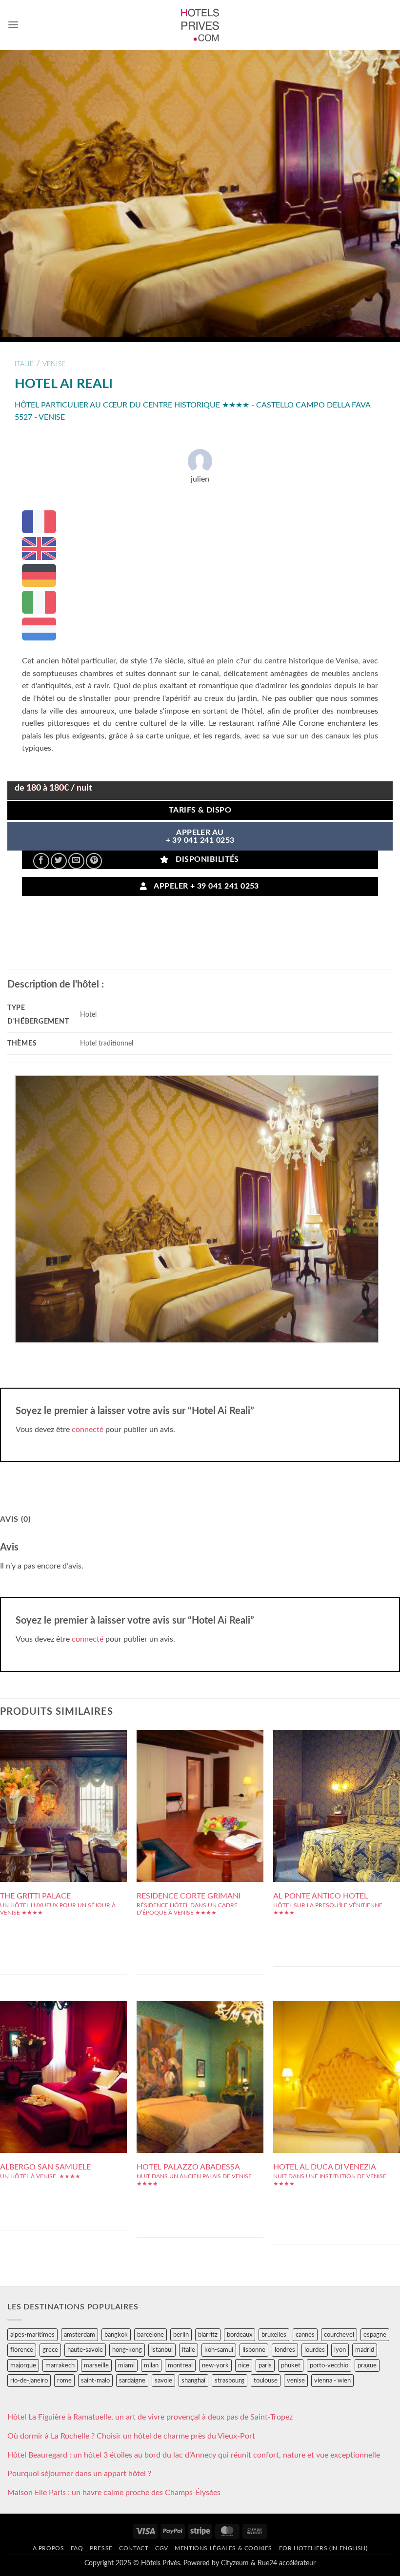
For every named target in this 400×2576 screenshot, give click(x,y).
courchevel (339, 2335)
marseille (96, 2365)
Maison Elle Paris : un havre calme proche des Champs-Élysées (114, 2493)
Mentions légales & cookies (223, 2548)
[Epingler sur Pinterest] (94, 861)
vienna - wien (332, 2381)
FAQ (77, 2548)
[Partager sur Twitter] (59, 861)
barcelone (150, 2335)
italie (24, 364)
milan (151, 2365)
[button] (13, 25)
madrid (365, 2350)
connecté (88, 1430)
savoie (163, 2381)
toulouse (266, 2381)
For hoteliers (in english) (323, 2548)
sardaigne (132, 2381)
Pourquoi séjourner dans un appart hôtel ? (79, 2474)
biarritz (208, 2335)
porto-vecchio (329, 2365)
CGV (162, 2548)
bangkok (116, 2335)
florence (22, 2350)
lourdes (315, 2350)
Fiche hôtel (63, 1802)
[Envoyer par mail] (76, 861)
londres (285, 2350)
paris (265, 2365)
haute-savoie (85, 2350)
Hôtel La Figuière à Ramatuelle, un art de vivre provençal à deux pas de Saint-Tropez (150, 2417)
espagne (375, 2335)
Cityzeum (235, 2563)
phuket (291, 2365)
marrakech (60, 2365)
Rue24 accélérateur (287, 2563)
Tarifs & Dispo (200, 810)
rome (64, 2381)
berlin (181, 2335)
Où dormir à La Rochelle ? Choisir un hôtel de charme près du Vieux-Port (131, 2436)
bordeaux (240, 2335)
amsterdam (80, 2335)
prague (367, 2365)
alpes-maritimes (32, 2335)
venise (54, 364)
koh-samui (219, 2350)
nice (244, 2365)
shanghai (193, 2381)
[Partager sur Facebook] (41, 861)
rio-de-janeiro (29, 2381)
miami (126, 2365)
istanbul (162, 2350)
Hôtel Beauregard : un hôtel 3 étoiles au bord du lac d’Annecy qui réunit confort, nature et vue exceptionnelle (194, 2455)
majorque (23, 2365)
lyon (340, 2350)
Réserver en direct (64, 1780)
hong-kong (127, 2350)
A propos (49, 2548)
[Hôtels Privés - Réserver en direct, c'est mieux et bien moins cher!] (200, 25)
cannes (305, 2335)
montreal (180, 2365)
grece (50, 2350)
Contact (134, 2548)
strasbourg (230, 2381)
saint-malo (95, 2381)
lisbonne (254, 2350)
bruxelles (274, 2335)
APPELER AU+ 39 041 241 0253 (200, 837)
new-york (215, 2365)
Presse (101, 2548)
